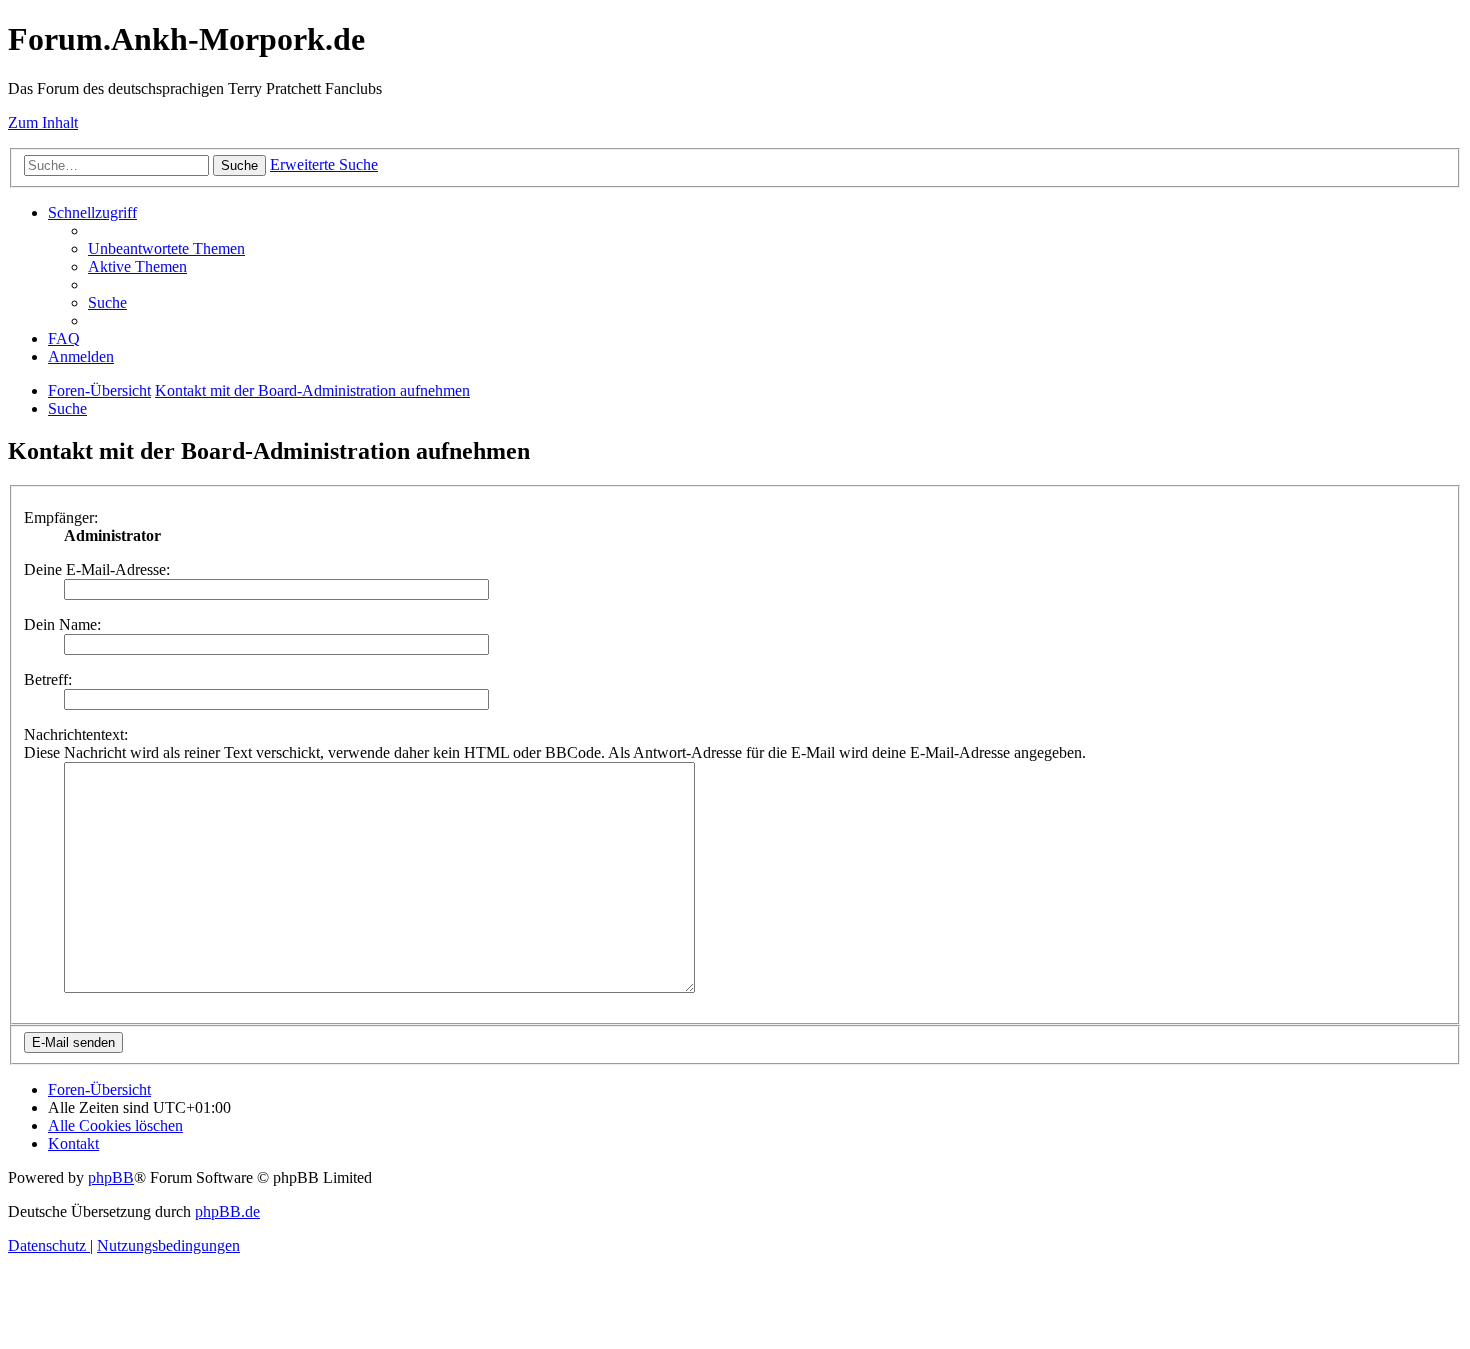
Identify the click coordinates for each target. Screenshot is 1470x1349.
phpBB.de (227, 1211)
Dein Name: (62, 624)
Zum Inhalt (43, 122)
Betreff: (48, 679)
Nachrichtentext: (76, 734)
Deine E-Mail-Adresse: (97, 569)
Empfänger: (61, 517)
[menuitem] (166, 248)
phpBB (111, 1177)
